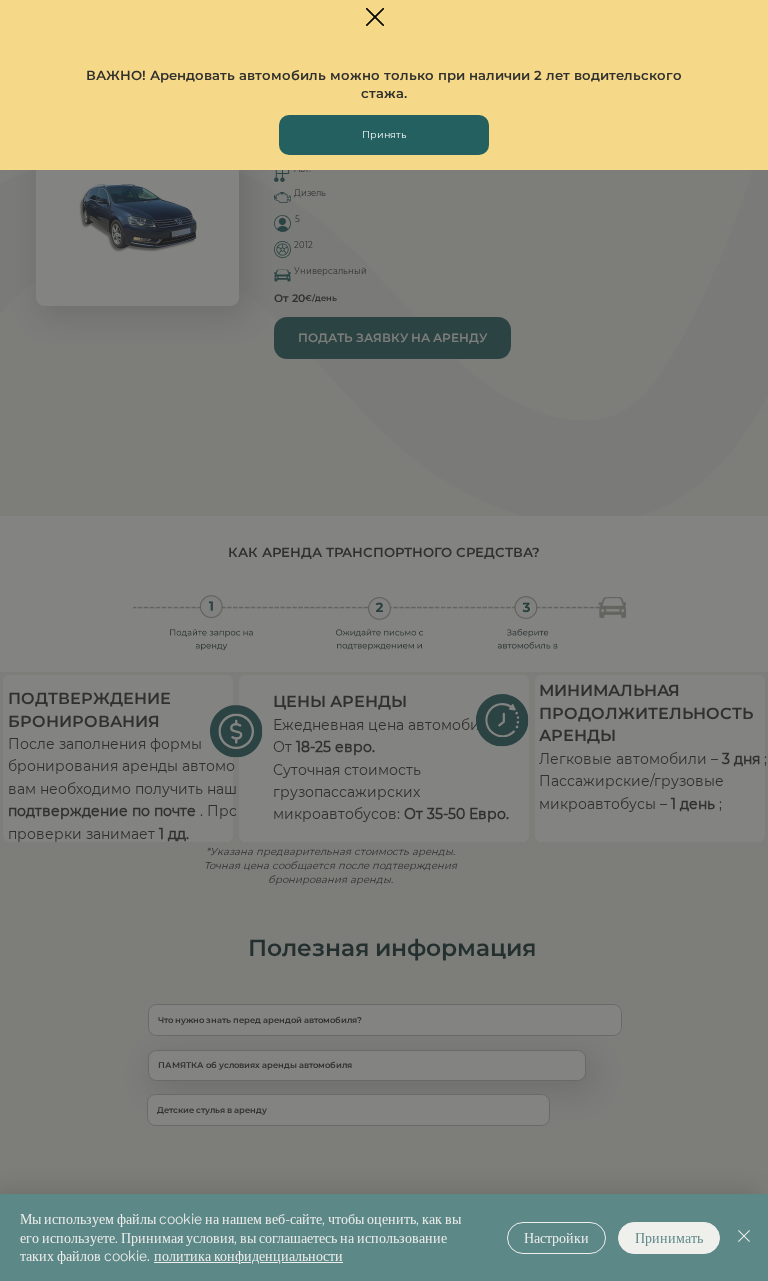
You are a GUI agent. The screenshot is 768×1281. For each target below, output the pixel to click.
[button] (375, 18)
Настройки (556, 1237)
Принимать (669, 1237)
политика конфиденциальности (248, 1255)
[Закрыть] (744, 1237)
